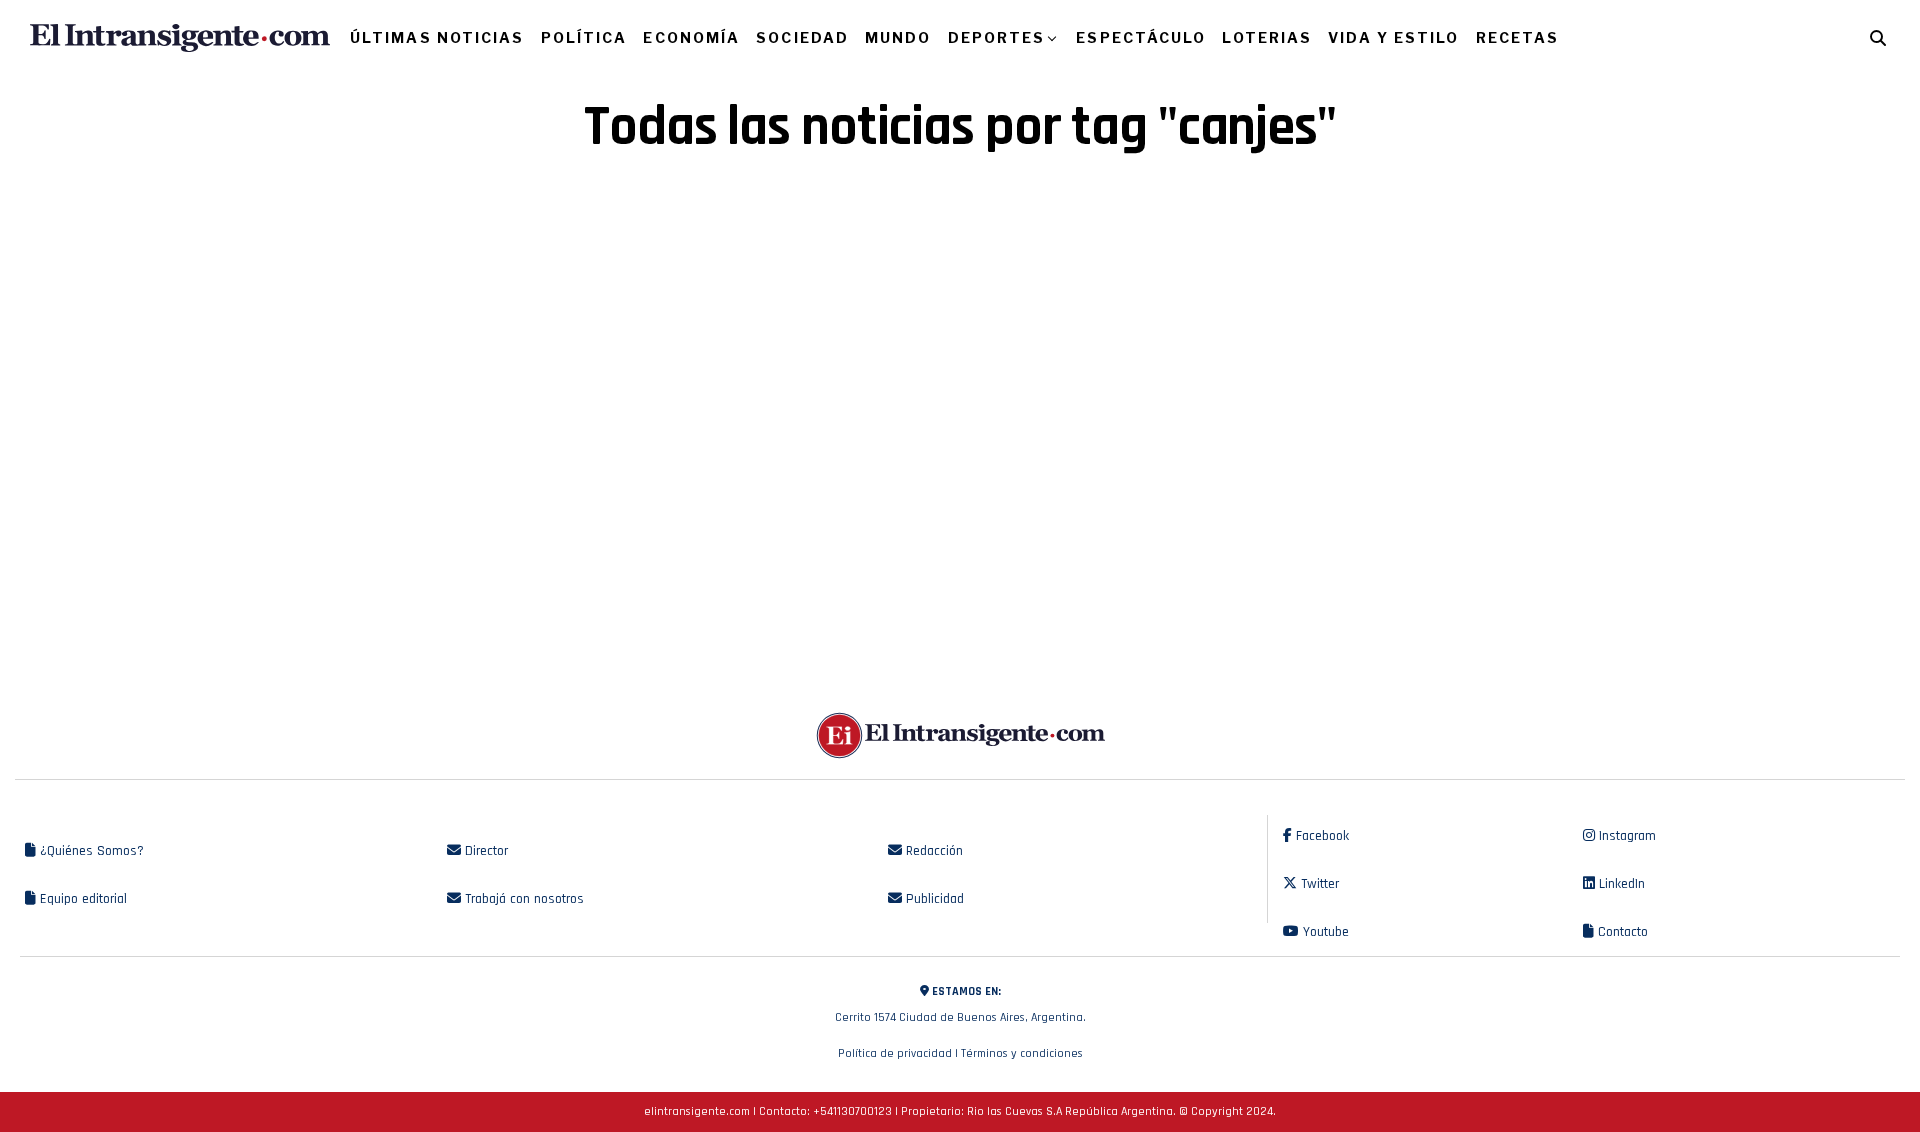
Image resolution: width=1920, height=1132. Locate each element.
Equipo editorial (81, 899)
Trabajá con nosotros (522, 899)
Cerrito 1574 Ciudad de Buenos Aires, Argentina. (960, 1004)
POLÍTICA (584, 37)
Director (484, 851)
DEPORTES (997, 37)
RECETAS (1518, 37)
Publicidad (933, 899)
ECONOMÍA (691, 37)
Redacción (932, 851)
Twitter (1318, 884)
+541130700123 (852, 1111)
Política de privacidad (895, 1053)
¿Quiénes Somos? (90, 851)
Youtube (1324, 932)
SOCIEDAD (802, 37)
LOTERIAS (1267, 37)
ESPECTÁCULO (1141, 37)
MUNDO (898, 37)
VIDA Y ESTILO (1393, 37)
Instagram (1625, 836)
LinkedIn (1620, 884)
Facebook (1320, 836)
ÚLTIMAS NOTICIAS (437, 37)
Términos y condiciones (1022, 1053)
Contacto (1621, 932)
